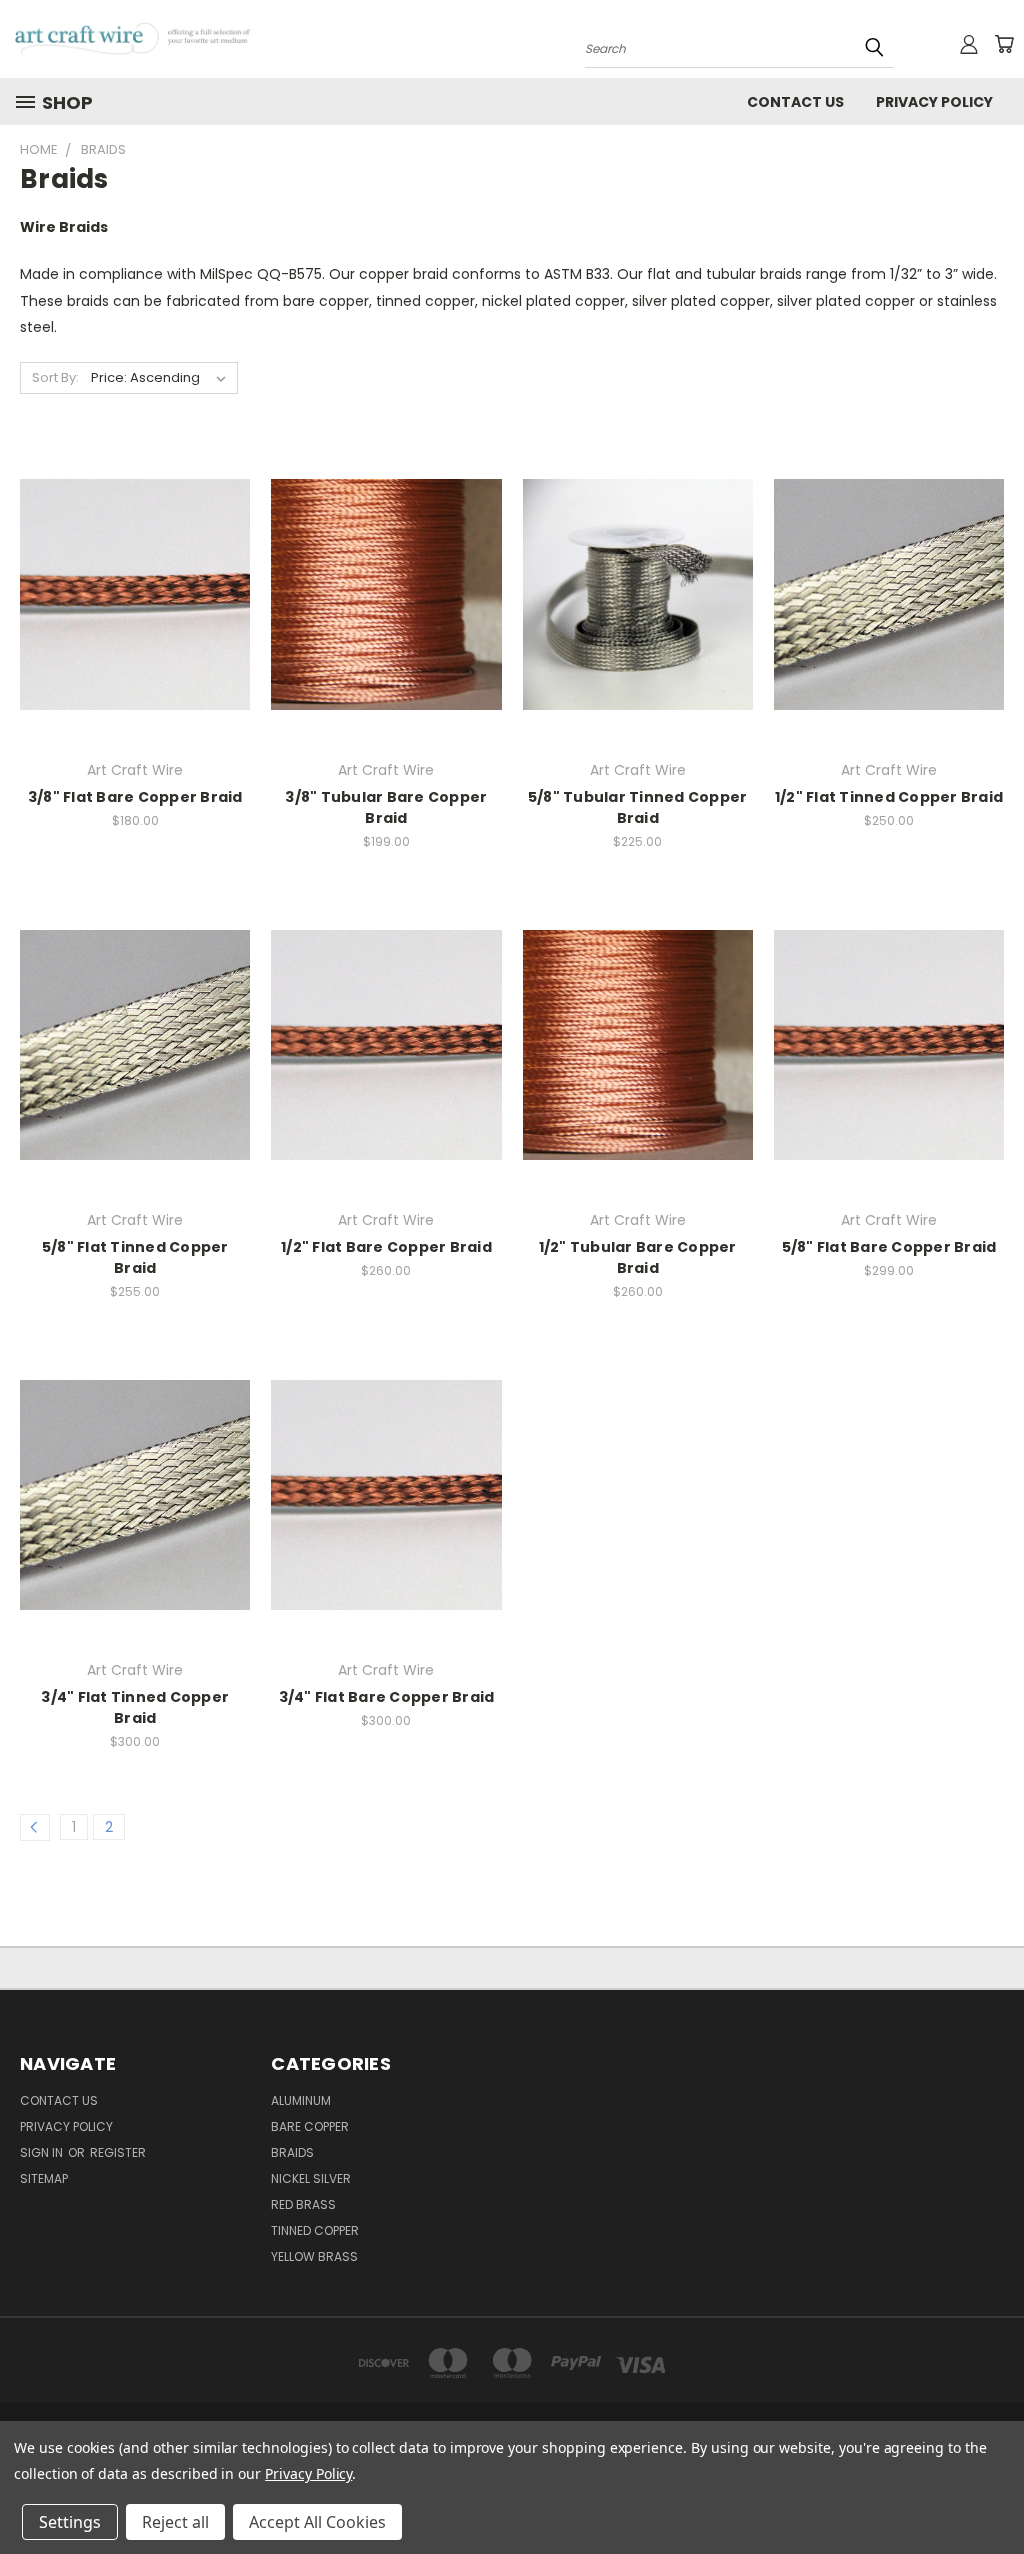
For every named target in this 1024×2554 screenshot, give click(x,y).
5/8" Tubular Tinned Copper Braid (638, 807)
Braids (292, 2152)
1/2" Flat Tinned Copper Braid (889, 797)
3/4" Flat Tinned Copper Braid (135, 1707)
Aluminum (301, 2100)
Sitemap (44, 2178)
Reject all (175, 2522)
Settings (70, 2522)
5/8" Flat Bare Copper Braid (889, 1247)
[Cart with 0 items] (1004, 44)
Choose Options (135, 610)
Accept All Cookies (317, 2522)
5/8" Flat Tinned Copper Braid (135, 1257)
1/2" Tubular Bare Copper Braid (638, 1257)
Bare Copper (310, 2126)
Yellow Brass (314, 2256)
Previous (993, 2491)
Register (118, 2152)
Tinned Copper (315, 2230)
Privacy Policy (308, 2473)
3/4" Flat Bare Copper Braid (387, 1697)
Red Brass (303, 2204)
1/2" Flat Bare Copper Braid (386, 1247)
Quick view (135, 573)
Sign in (43, 2152)
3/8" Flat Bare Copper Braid (135, 797)
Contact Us (795, 102)
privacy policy (934, 102)
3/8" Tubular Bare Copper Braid (386, 807)
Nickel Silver (311, 2178)
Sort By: (55, 377)
